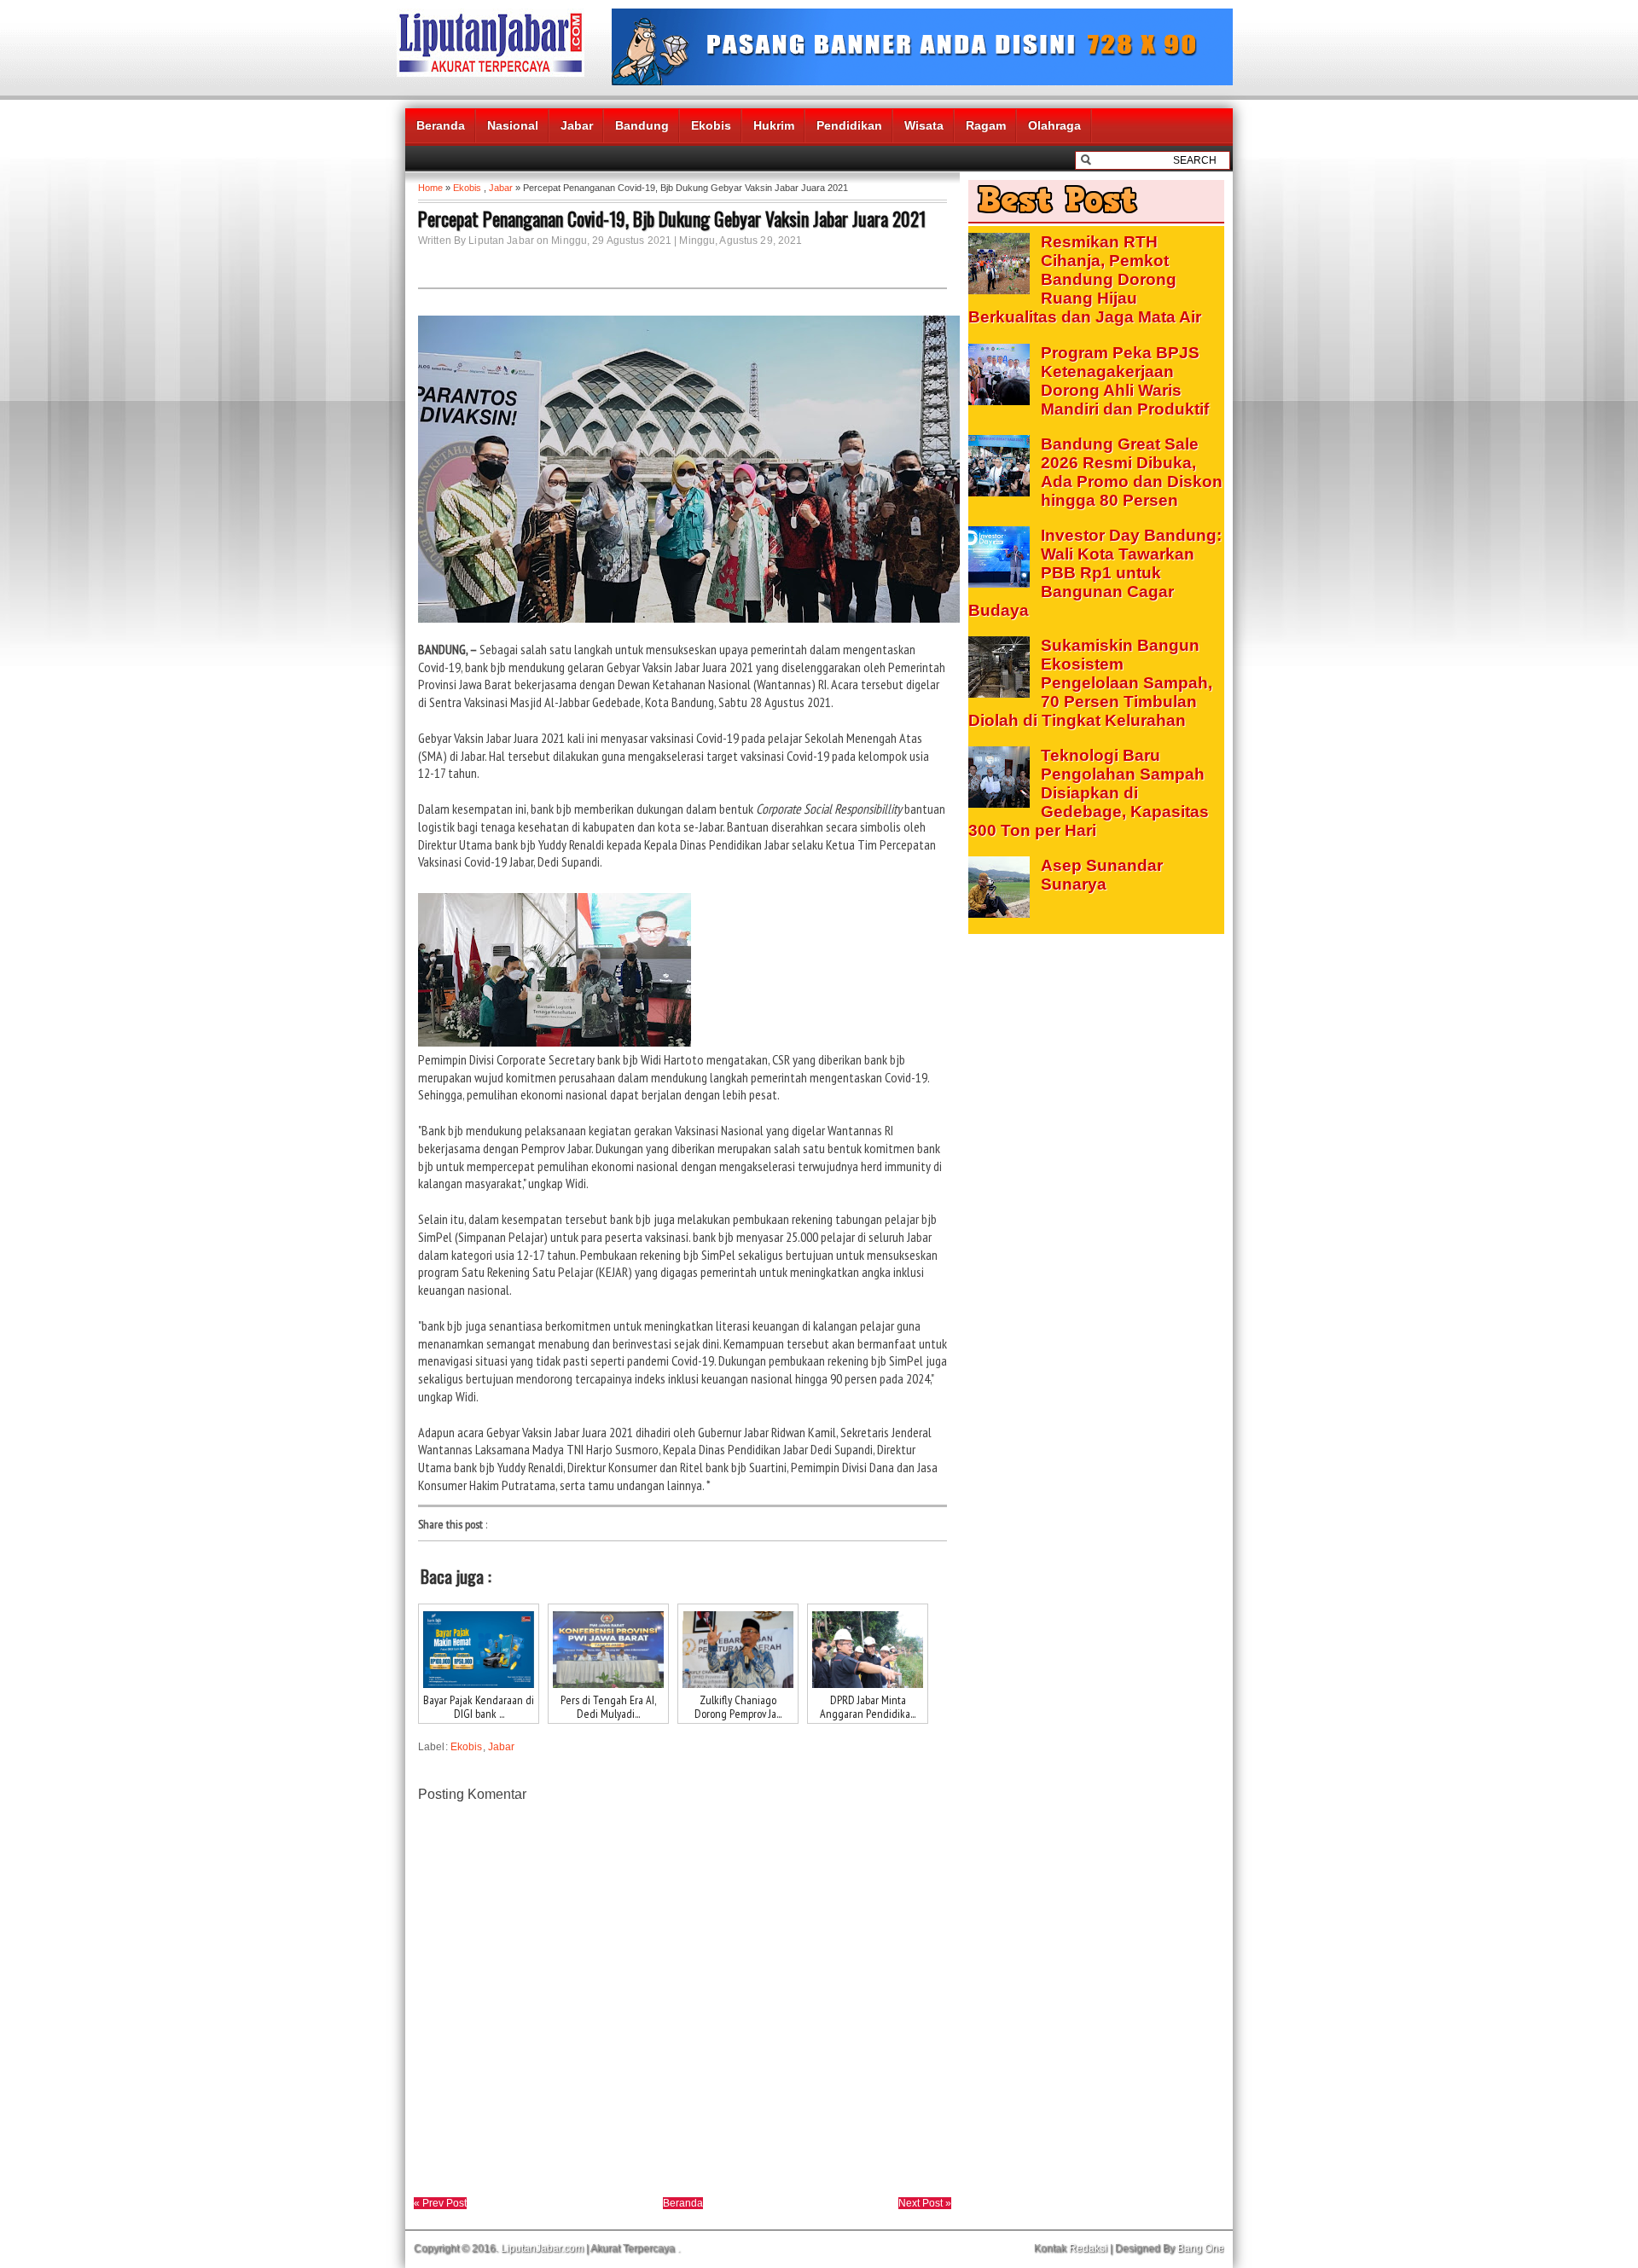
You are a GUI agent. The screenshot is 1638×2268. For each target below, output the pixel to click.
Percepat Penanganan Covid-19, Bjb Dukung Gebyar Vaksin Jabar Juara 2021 (672, 218)
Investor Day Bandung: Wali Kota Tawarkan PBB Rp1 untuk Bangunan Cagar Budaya (1095, 573)
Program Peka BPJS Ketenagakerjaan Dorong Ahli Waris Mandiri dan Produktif (1125, 381)
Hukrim (774, 125)
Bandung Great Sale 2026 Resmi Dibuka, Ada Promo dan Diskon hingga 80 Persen (1132, 472)
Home (430, 188)
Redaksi (1088, 2248)
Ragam (986, 125)
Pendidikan (849, 125)
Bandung (642, 125)
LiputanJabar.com (542, 2248)
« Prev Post (440, 2203)
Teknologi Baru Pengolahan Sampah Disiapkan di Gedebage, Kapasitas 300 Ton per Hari (1089, 793)
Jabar (577, 125)
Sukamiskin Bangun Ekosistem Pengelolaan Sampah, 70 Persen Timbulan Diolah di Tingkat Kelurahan (1090, 683)
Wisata (924, 125)
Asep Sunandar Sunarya (1102, 875)
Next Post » (925, 2203)
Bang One (1201, 2248)
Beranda (441, 125)
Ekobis (711, 125)
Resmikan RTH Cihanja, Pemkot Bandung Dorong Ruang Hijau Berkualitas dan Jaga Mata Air (1085, 279)
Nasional (513, 125)
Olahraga (1054, 125)
